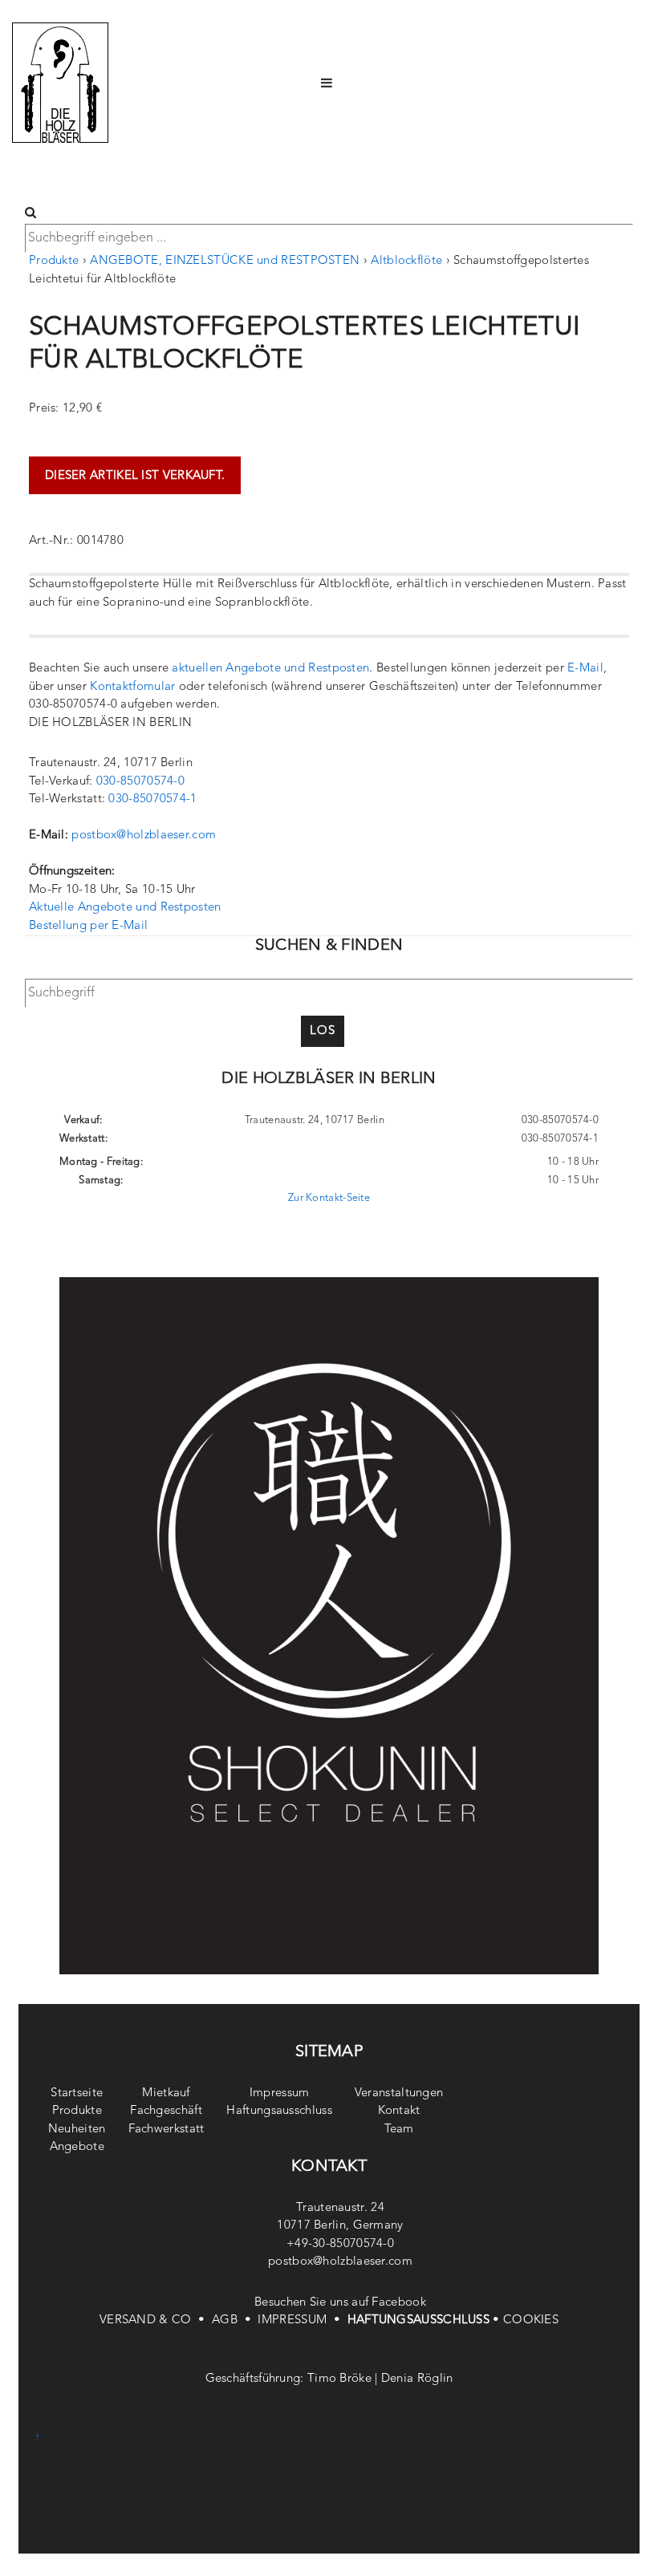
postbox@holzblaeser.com (144, 836)
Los (323, 1031)
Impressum (280, 2093)
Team (399, 2130)
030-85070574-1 (152, 799)
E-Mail (585, 669)
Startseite (77, 2093)
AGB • (235, 2320)
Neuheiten (77, 2130)
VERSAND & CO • (156, 2320)
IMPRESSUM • (302, 2320)
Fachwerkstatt (167, 2130)
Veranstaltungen (399, 2093)
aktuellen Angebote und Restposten (270, 669)
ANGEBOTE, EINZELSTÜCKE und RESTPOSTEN (225, 261)
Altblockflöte (406, 261)
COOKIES (531, 2320)
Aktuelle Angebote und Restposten (125, 908)
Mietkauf (166, 2093)
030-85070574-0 (140, 782)
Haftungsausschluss (279, 2111)
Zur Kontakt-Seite (329, 1198)
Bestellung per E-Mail (88, 926)
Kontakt (399, 2111)
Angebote (77, 2147)
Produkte (54, 261)
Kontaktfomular (132, 687)
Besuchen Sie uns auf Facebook (340, 2303)
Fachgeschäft (166, 2111)
